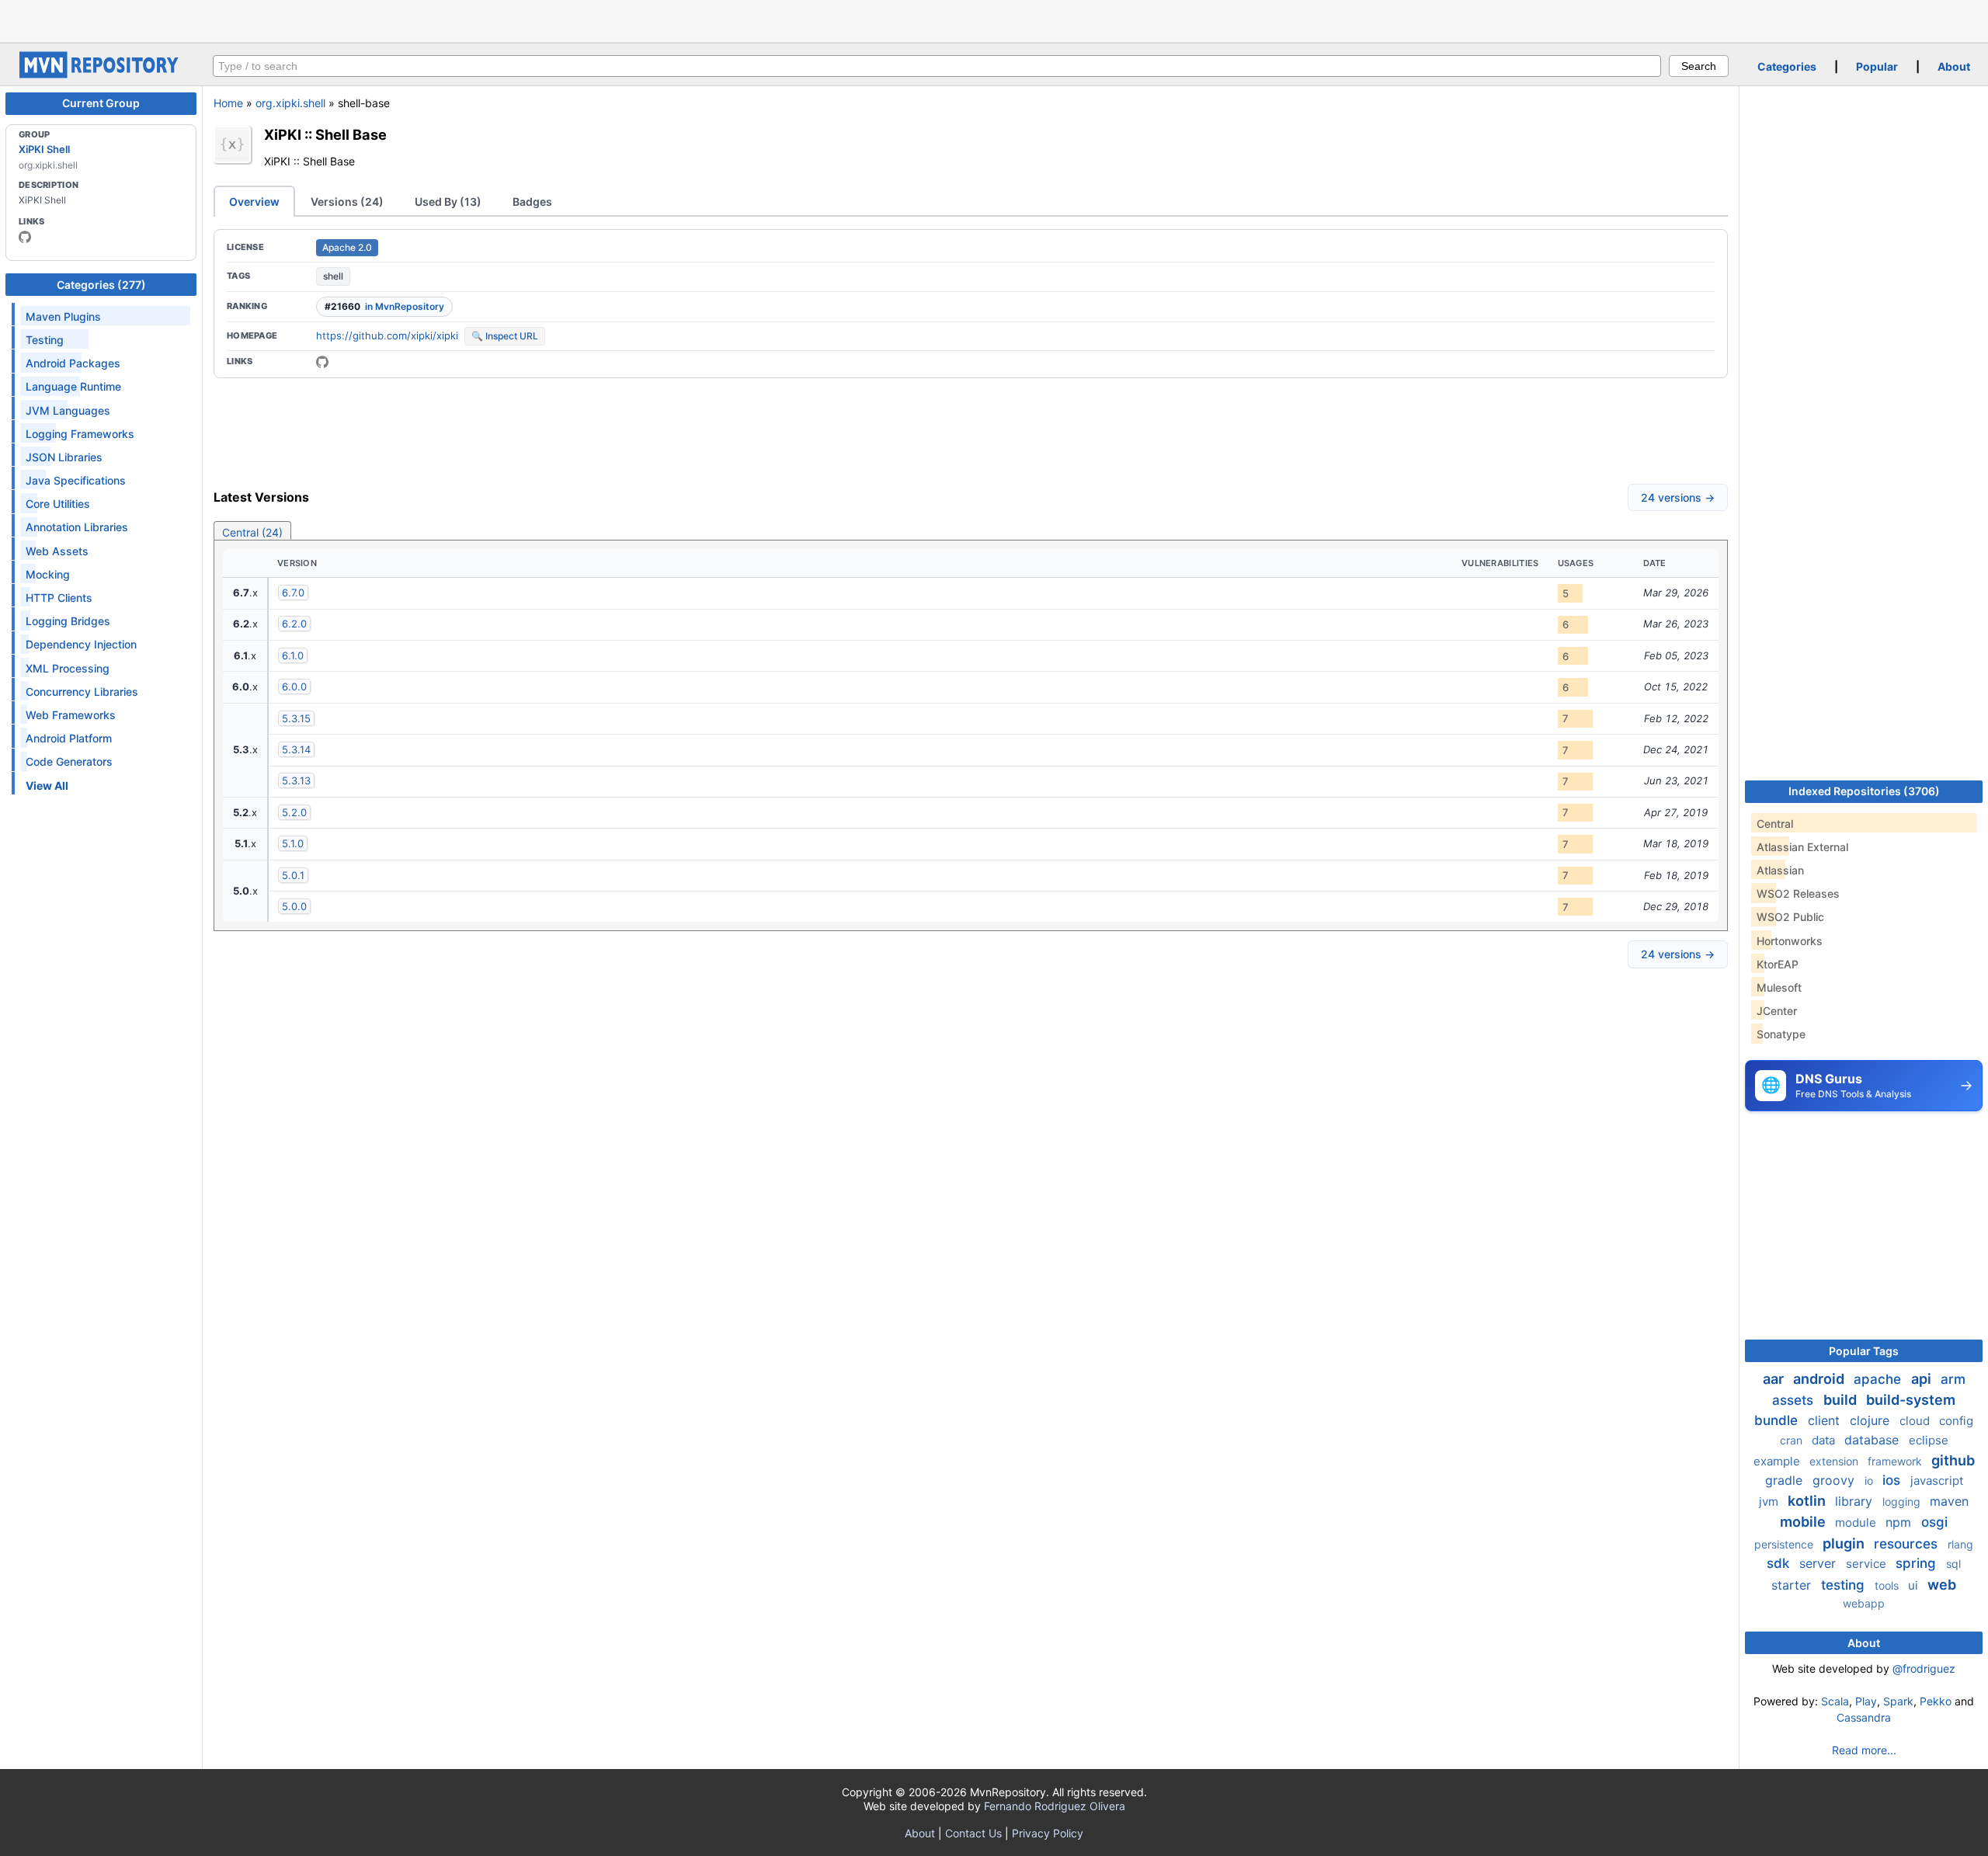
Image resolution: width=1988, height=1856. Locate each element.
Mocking (48, 574)
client (1826, 1420)
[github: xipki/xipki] (322, 362)
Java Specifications (76, 480)
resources (1908, 1544)
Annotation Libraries (77, 527)
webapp (1864, 1603)
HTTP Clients (59, 598)
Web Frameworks (71, 715)
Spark (1898, 1701)
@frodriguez (1924, 1668)
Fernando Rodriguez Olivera (1055, 1806)
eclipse (1929, 1440)
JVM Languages (68, 410)
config (1956, 1421)
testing (1845, 1585)
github (1953, 1460)
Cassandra (1864, 1717)
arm (1953, 1379)
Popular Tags (1864, 1351)
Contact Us (973, 1833)
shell (333, 276)
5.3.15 (296, 718)
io (1870, 1481)
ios (1893, 1480)
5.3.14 (296, 749)
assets (1795, 1400)
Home (228, 103)
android (1820, 1379)
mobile (1804, 1522)
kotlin (1808, 1501)
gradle (1786, 1480)
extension (1835, 1461)
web (1942, 1585)
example (1778, 1461)
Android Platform (69, 738)
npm (1900, 1522)
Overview (254, 202)
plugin (1845, 1543)
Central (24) (252, 532)
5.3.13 (296, 780)
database (1873, 1440)
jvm (1770, 1501)
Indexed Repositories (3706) (1864, 791)
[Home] (101, 74)
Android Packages (73, 363)
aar (1775, 1379)
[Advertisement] (994, 19)
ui (1915, 1585)
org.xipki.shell (290, 103)
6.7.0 (293, 593)
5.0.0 (294, 906)
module (1857, 1522)
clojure (1872, 1420)
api (1923, 1379)
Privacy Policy (1048, 1833)
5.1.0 (293, 843)
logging (1903, 1501)
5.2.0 (294, 812)
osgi (1934, 1522)
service (1868, 1564)
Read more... (1864, 1750)
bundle (1778, 1420)
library (1856, 1501)
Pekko (1936, 1701)
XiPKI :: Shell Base (325, 134)
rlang (1960, 1544)
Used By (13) (448, 202)
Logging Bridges (68, 621)
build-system (1911, 1400)
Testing (45, 340)
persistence (1785, 1544)
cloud (1916, 1421)
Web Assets (57, 551)
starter (1793, 1585)
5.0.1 (293, 875)
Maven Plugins (63, 316)
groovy (1835, 1480)
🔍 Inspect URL (505, 336)
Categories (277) (101, 285)
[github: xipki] (25, 237)
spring (1918, 1563)
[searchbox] (937, 66)
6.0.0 (294, 686)
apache (1879, 1379)
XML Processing (68, 668)
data (1825, 1440)
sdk (1780, 1563)
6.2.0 (294, 624)
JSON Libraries (64, 457)
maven (1949, 1501)
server (1819, 1563)
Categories (1787, 66)
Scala (1835, 1701)
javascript (1937, 1481)
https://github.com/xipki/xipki (387, 335)
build (1842, 1400)
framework (1896, 1461)
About (1954, 66)
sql (1953, 1564)
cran (1793, 1440)
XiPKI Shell (44, 149)
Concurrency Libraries (82, 692)
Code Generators (69, 761)
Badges (532, 202)
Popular (1877, 66)
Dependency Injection (81, 644)
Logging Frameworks (80, 434)
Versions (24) (347, 202)
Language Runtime (73, 386)
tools (1888, 1585)
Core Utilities (58, 504)
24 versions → (1678, 497)
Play (1866, 1701)
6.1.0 (293, 655)
